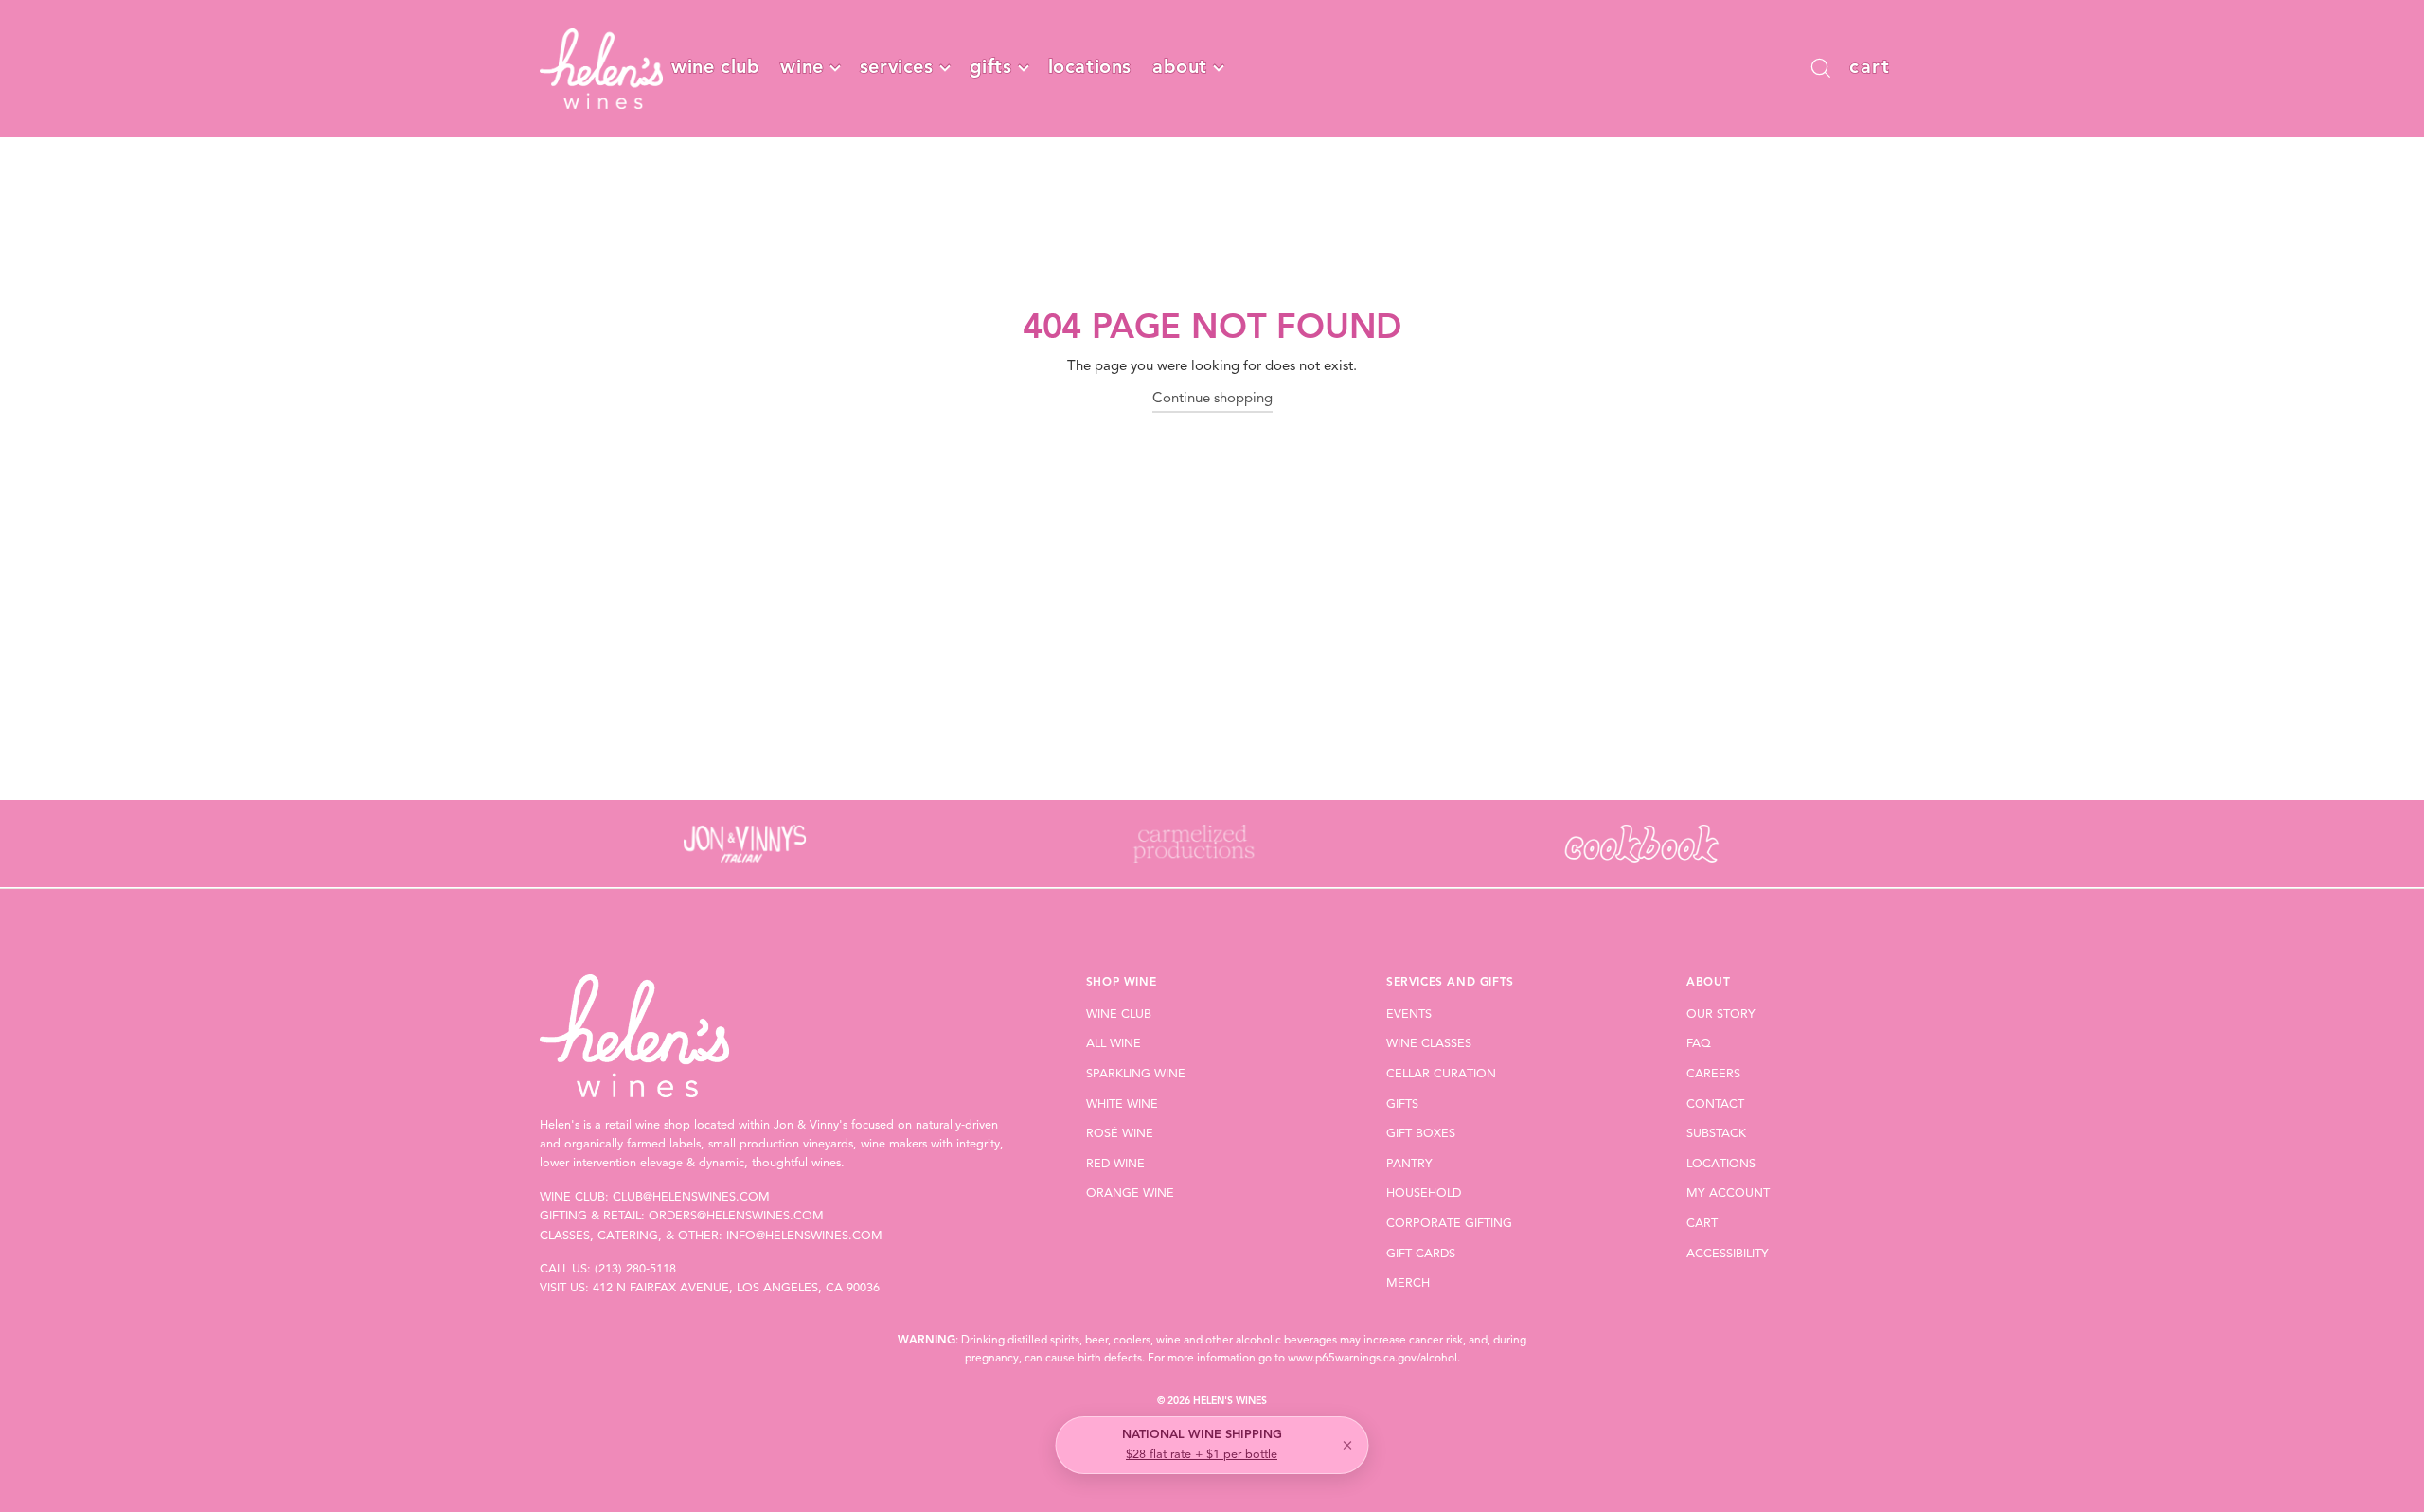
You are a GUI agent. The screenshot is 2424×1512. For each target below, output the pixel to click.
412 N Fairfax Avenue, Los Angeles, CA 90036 (736, 1288)
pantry (1409, 1164)
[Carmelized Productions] (1193, 844)
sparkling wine (1136, 1074)
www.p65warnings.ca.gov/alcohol (1372, 1359)
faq (1699, 1044)
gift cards (1421, 1254)
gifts (991, 68)
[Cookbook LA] (1641, 844)
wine (802, 68)
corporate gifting (1449, 1224)
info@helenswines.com (804, 1236)
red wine (1115, 1164)
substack (1716, 1134)
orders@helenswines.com (736, 1216)
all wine (1114, 1044)
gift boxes (1421, 1134)
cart (1702, 1224)
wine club (715, 68)
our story (1721, 1014)
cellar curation (1441, 1074)
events (1409, 1014)
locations (1090, 68)
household (1424, 1193)
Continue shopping (1212, 399)
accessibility (1728, 1254)
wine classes (1429, 1044)
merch (1408, 1283)
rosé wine (1120, 1134)
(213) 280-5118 (635, 1269)
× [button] (1347, 1446)
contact (1715, 1104)
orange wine (1130, 1193)
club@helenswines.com (691, 1197)
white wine (1122, 1104)
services (897, 68)
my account (1728, 1193)
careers (1713, 1074)
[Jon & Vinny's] (745, 844)
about (1180, 68)
